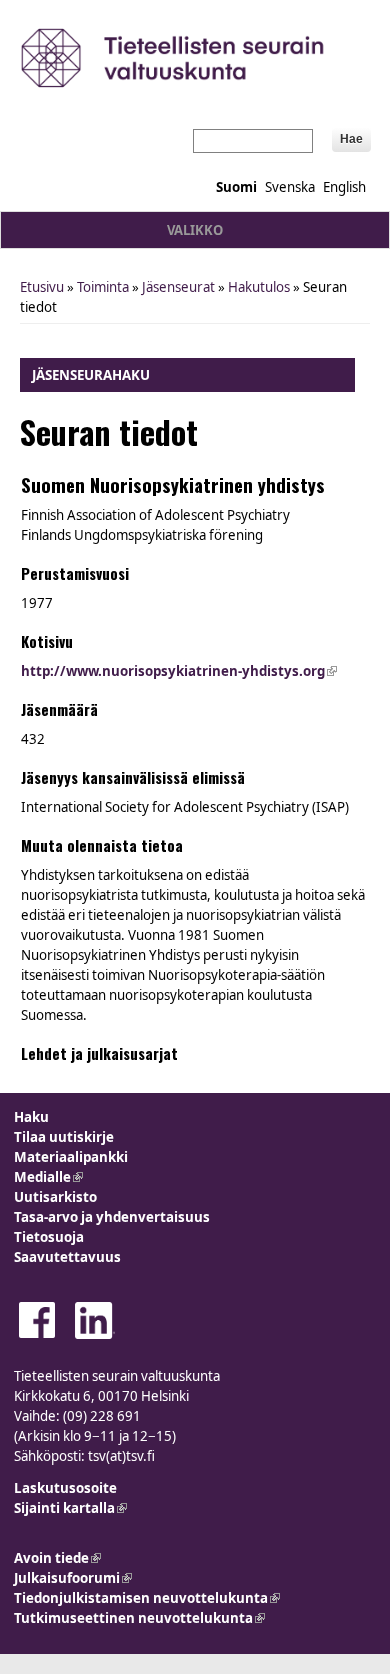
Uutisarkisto (55, 1197)
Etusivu (42, 287)
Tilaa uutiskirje (64, 1137)
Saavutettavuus (67, 1257)
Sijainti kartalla (70, 1508)
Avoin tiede (57, 1558)
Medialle (48, 1177)
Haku (31, 1117)
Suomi (236, 187)
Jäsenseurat (178, 287)
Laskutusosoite (65, 1488)
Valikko (195, 230)
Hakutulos (259, 287)
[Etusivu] (195, 57)
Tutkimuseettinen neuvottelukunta (139, 1618)
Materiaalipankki (71, 1157)
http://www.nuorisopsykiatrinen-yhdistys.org (179, 671)
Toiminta (103, 287)
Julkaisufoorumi (73, 1578)
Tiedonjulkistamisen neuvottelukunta (147, 1598)
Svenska (290, 187)
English (344, 187)
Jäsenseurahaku (91, 375)
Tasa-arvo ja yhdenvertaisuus (112, 1217)
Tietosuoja (49, 1237)
